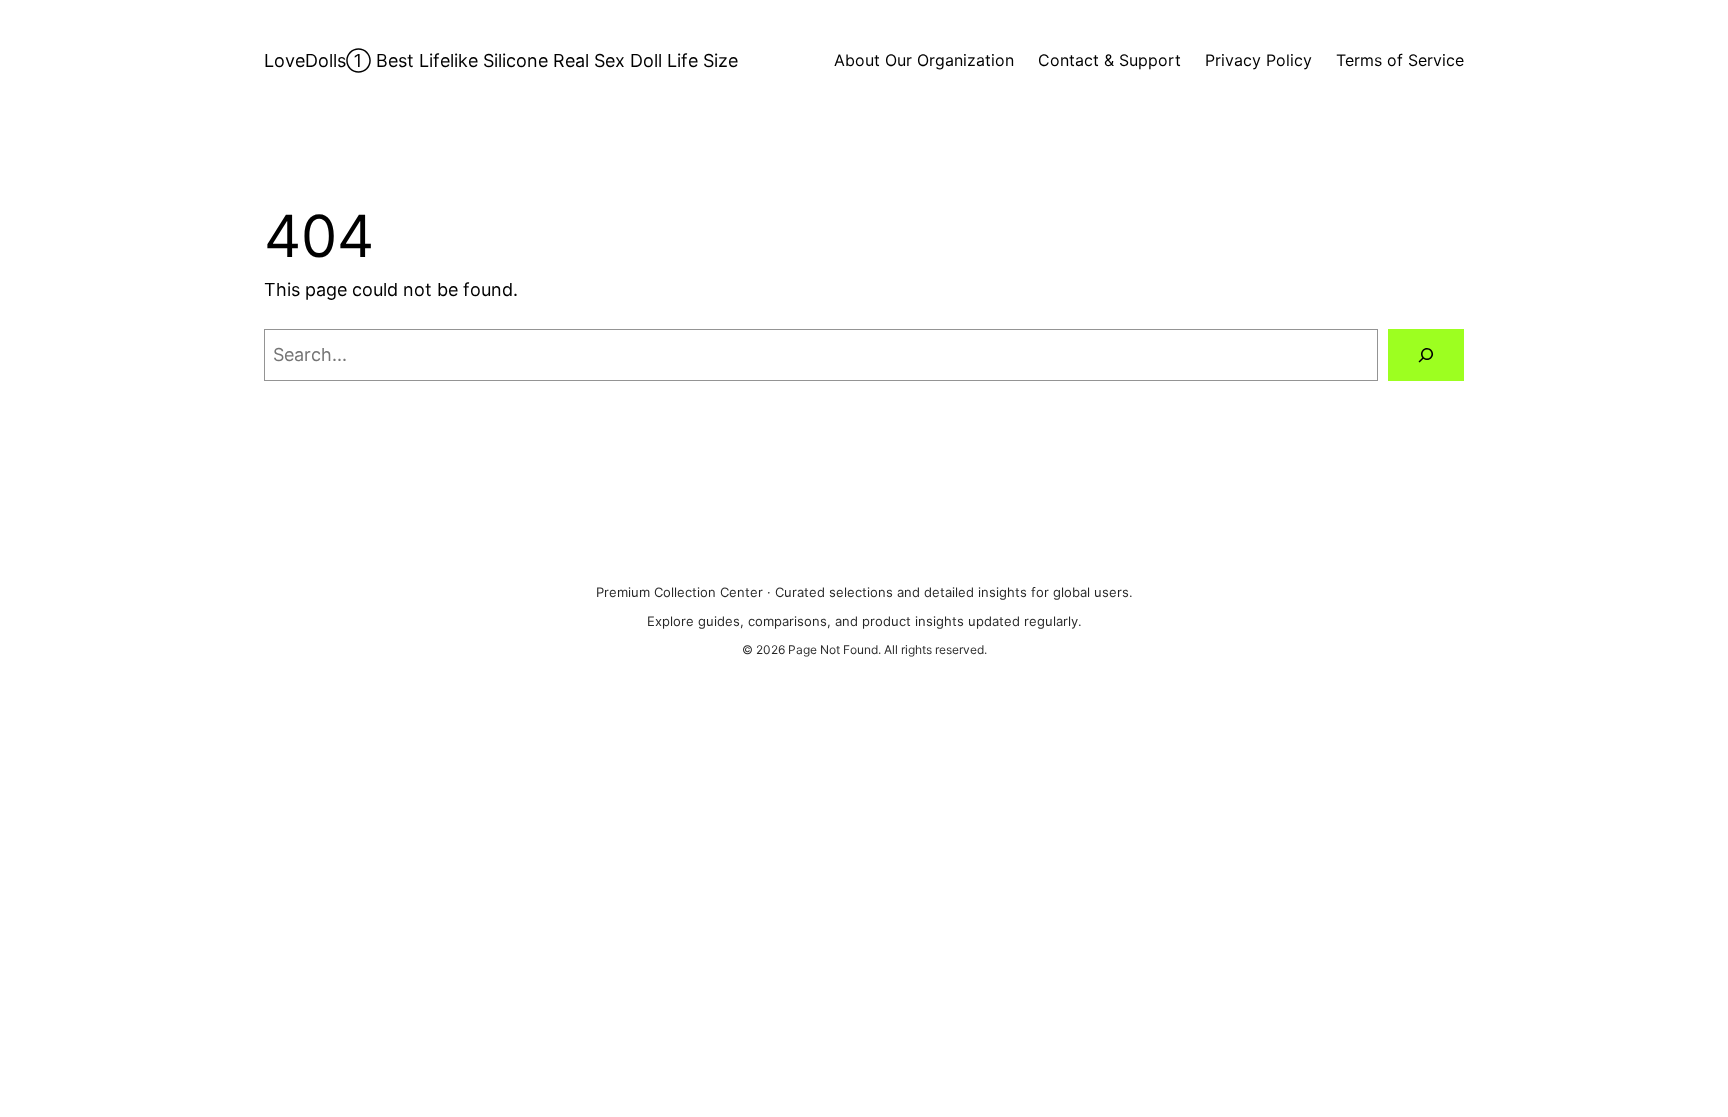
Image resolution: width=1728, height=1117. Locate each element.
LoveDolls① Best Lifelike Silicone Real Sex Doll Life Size (501, 60)
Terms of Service (1400, 60)
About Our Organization (924, 60)
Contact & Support (1109, 60)
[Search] (1426, 355)
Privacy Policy (1258, 60)
